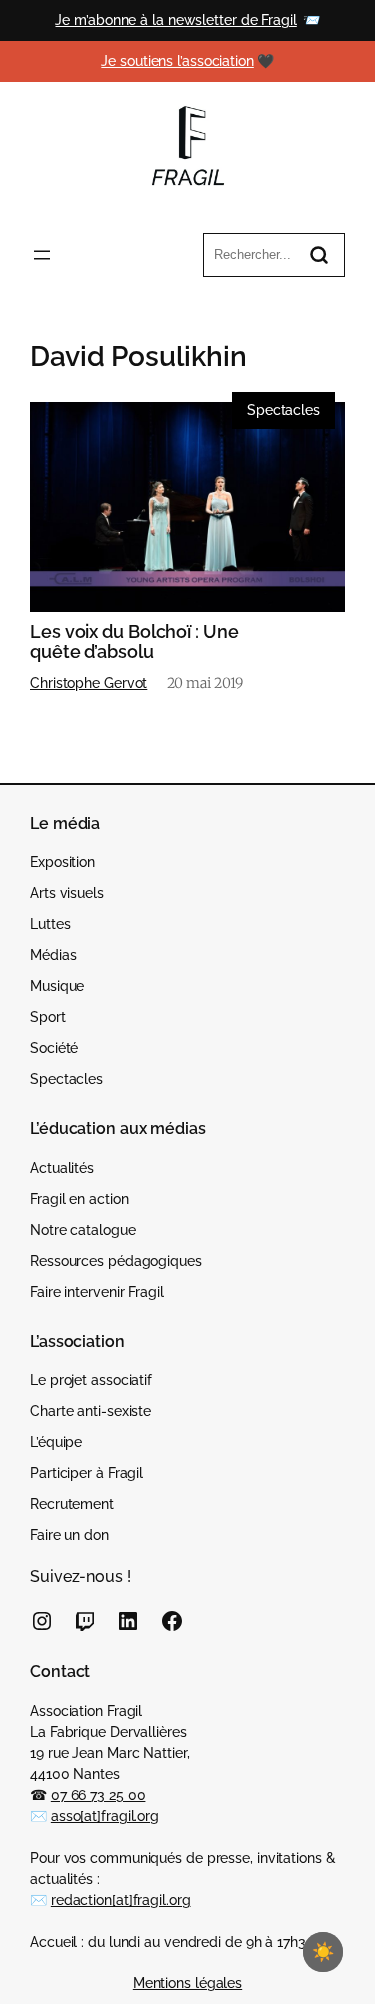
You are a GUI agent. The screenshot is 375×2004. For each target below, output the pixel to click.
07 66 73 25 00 (98, 1795)
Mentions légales (187, 1983)
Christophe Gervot (88, 683)
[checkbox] (323, 1952)
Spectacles (283, 410)
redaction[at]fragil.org (121, 1900)
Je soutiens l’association (177, 61)
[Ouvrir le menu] (42, 255)
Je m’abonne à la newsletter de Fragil (175, 20)
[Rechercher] (319, 255)
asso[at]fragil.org (105, 1816)
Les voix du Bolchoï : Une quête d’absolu (134, 642)
